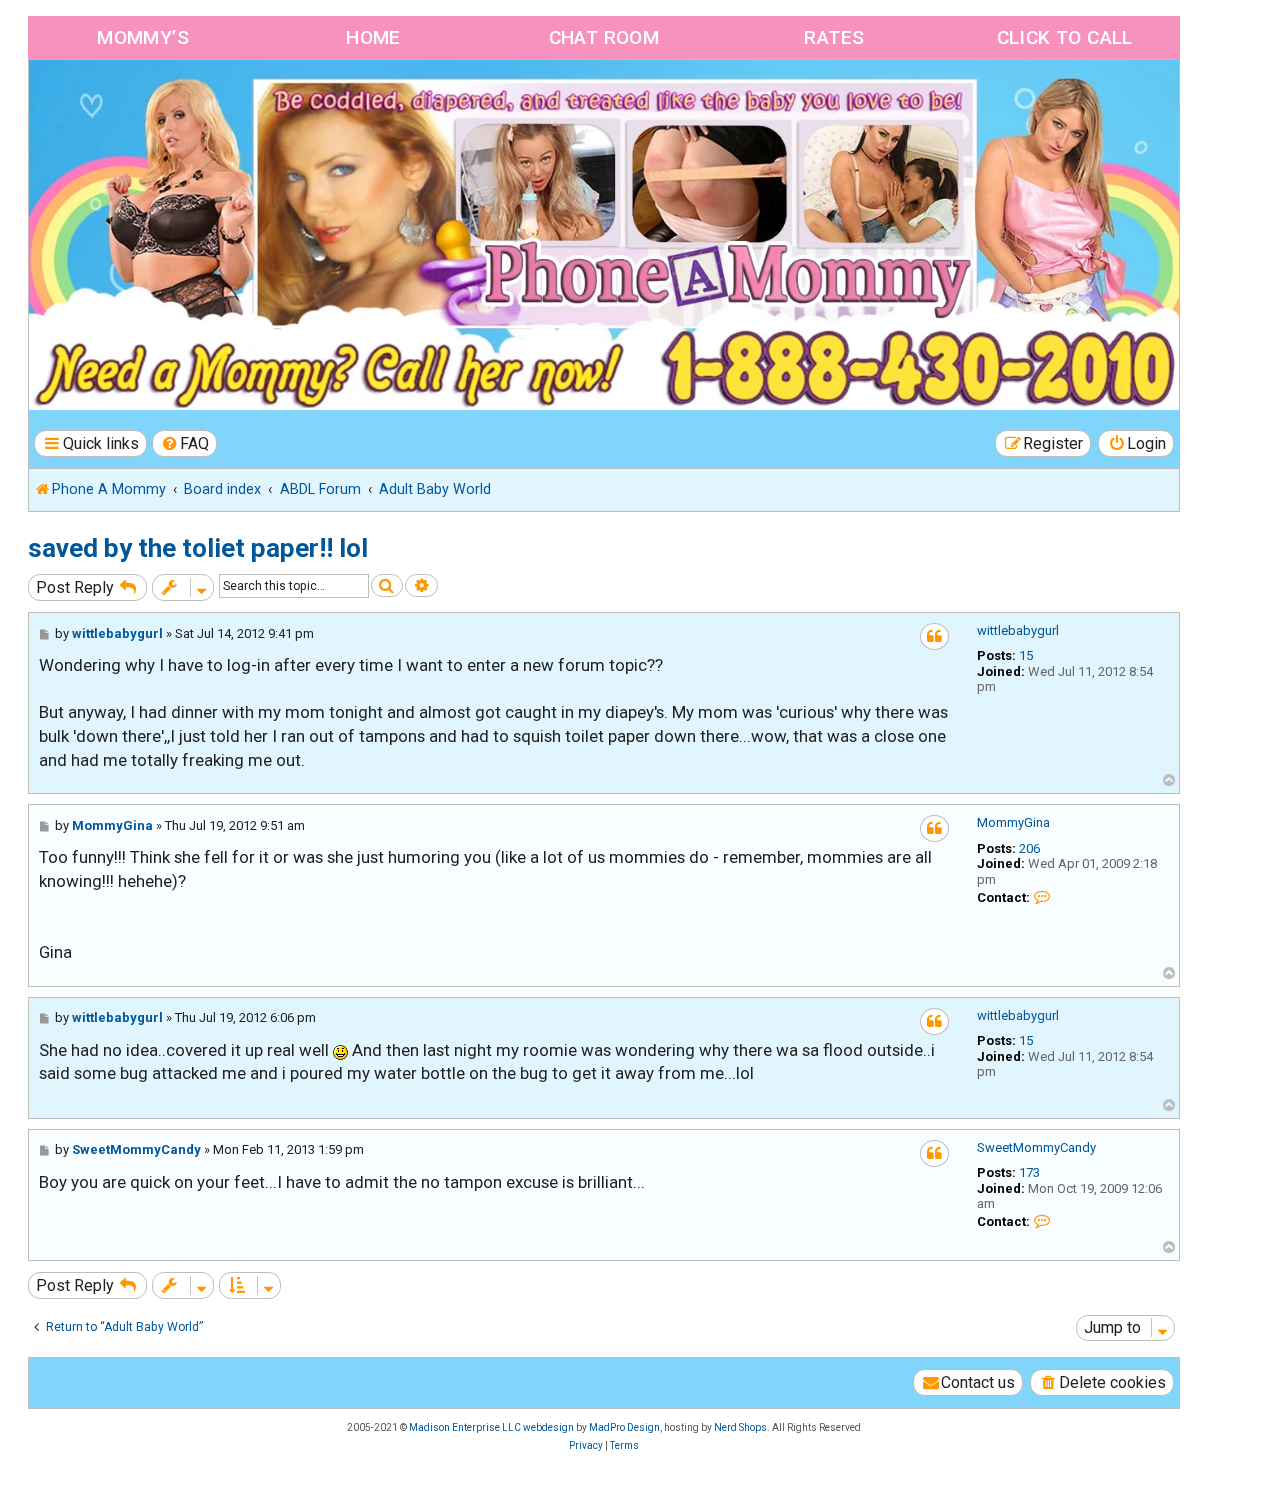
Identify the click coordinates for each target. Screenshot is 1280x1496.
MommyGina (1013, 822)
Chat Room (604, 37)
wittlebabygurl (1018, 630)
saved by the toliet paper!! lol (198, 548)
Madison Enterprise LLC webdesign (491, 1427)
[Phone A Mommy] (143, 102)
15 (1026, 655)
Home (373, 37)
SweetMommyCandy (1036, 1147)
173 (1029, 1172)
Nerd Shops (740, 1427)
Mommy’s (143, 37)
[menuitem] (185, 443)
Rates (834, 37)
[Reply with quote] (934, 636)
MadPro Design (624, 1427)
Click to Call (1065, 37)
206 (1029, 848)
